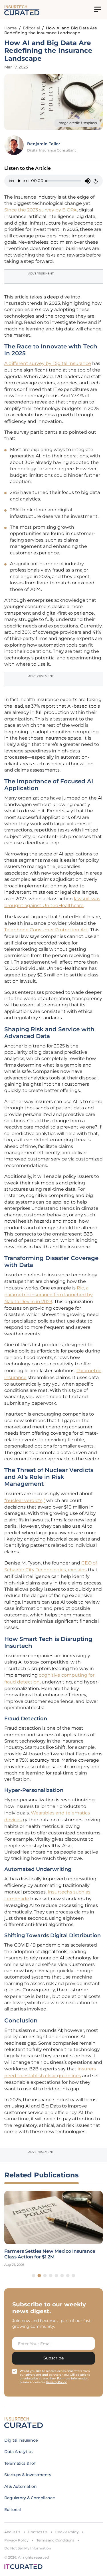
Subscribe (54, 2358)
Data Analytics (18, 2452)
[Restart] (96, 181)
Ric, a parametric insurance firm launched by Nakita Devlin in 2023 (49, 1295)
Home (11, 28)
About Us (12, 2532)
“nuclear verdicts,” (25, 1500)
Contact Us (38, 2532)
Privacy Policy (16, 2540)
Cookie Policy (67, 2532)
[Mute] (88, 181)
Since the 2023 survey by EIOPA (41, 210)
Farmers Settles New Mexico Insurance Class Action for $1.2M (50, 2254)
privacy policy (56, 2382)
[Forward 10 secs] (26, 181)
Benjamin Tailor (44, 144)
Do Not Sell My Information (28, 2548)
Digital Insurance (21, 2440)
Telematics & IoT (20, 2463)
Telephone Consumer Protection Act (46, 930)
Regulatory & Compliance (30, 2498)
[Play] (19, 181)
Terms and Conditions (55, 2540)
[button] (34, 2276)
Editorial (31, 28)
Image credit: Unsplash (77, 123)
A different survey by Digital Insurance (48, 363)
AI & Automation (21, 2486)
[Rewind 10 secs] (11, 181)
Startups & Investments (28, 2475)
